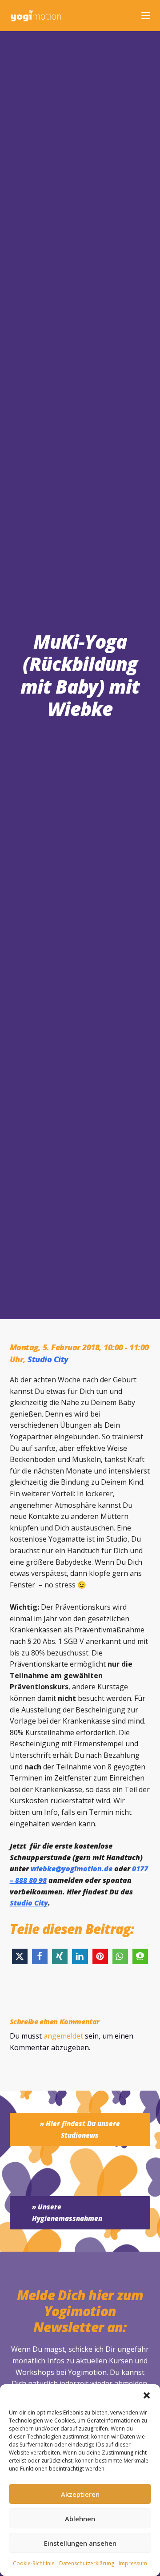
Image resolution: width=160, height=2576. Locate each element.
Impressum (133, 2563)
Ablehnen (80, 2519)
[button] (147, 2395)
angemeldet (63, 2036)
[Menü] (146, 16)
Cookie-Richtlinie (34, 2563)
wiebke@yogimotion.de (72, 1869)
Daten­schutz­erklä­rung (87, 2563)
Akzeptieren (80, 2494)
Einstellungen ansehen (80, 2543)
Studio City (48, 1359)
